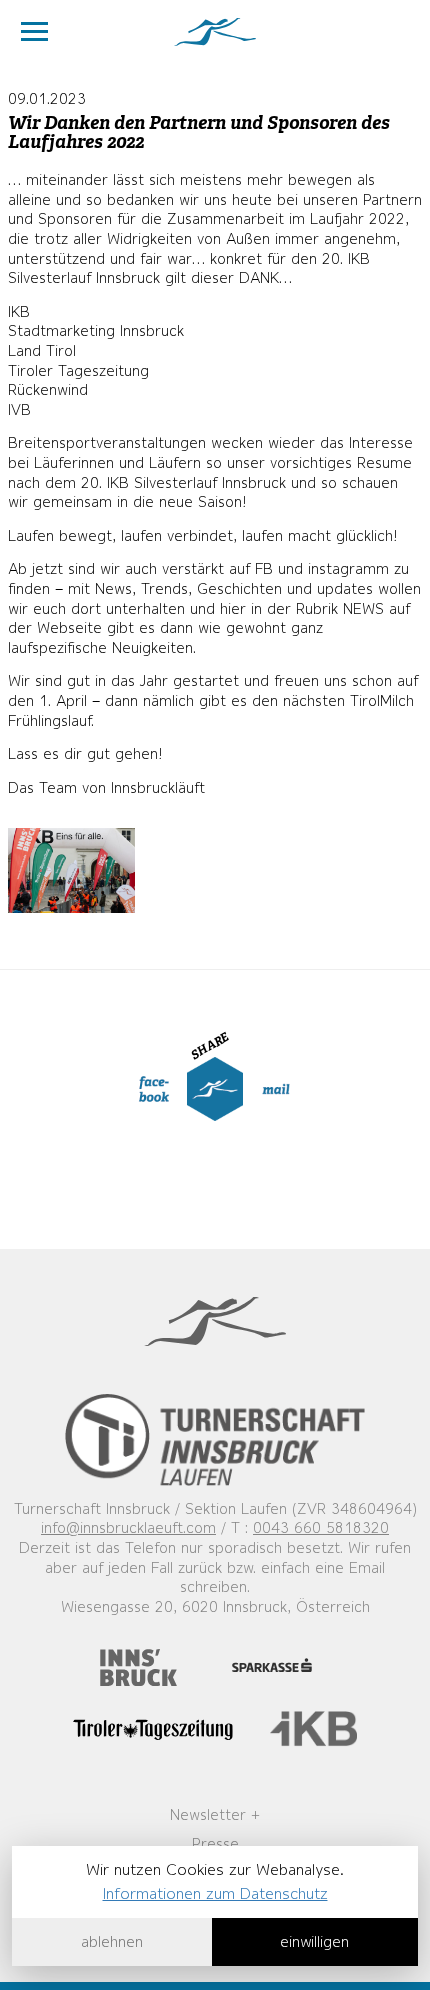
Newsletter (208, 1815)
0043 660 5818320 (321, 1528)
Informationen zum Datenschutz (215, 1893)
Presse (215, 1844)
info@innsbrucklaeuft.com (128, 1528)
